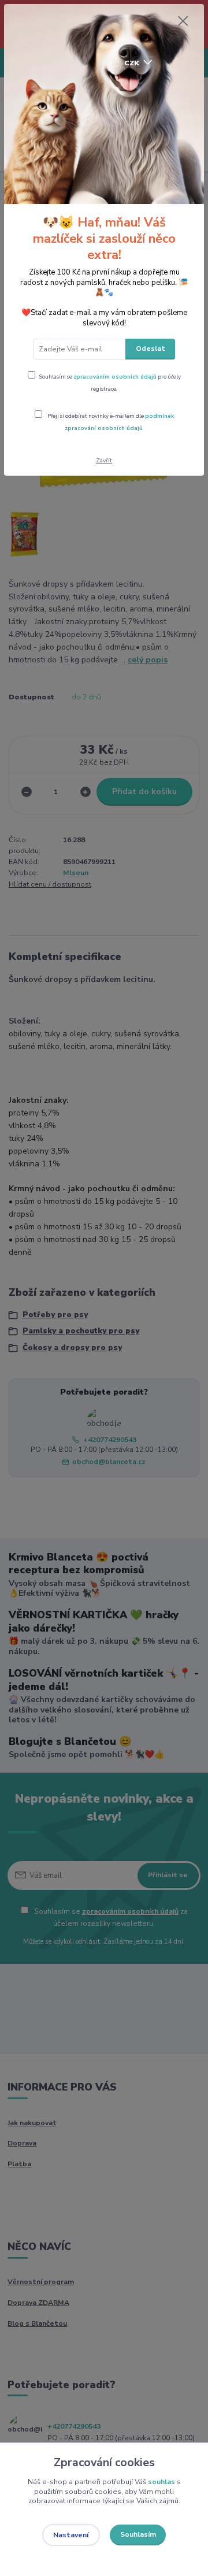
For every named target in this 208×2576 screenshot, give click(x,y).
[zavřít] (183, 22)
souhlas (161, 2482)
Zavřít (104, 460)
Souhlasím (138, 2534)
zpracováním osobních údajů (115, 377)
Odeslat (151, 349)
